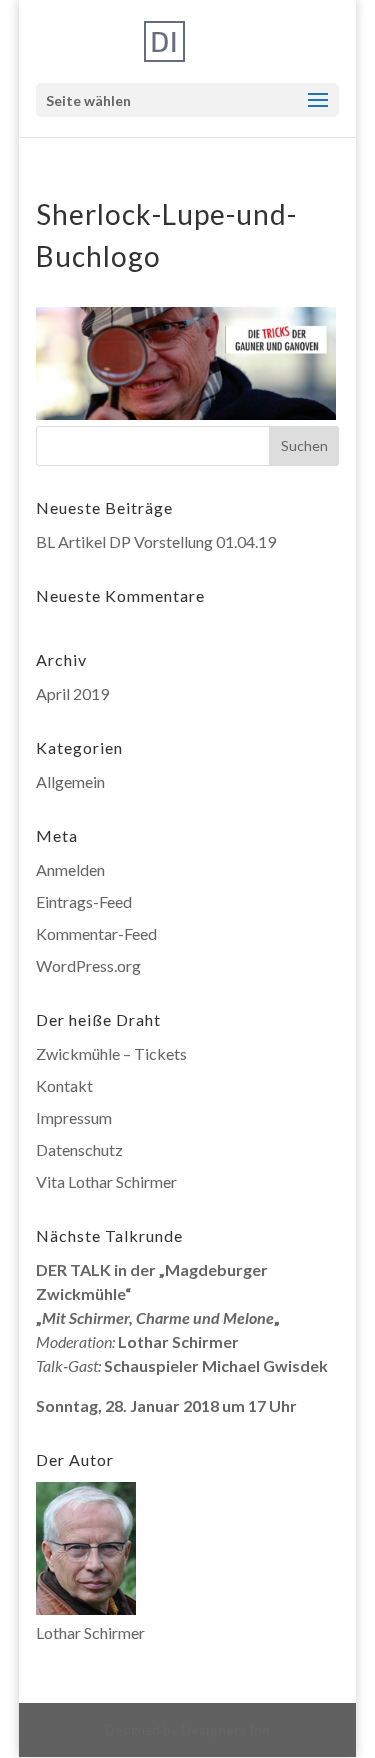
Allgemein (70, 781)
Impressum (74, 1117)
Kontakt (64, 1085)
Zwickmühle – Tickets (111, 1053)
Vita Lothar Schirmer (106, 1181)
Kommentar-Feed (96, 933)
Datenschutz (79, 1149)
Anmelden (70, 869)
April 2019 (72, 693)
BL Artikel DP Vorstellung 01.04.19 (156, 541)
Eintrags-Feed (84, 901)
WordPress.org (88, 965)
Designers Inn (225, 1730)
